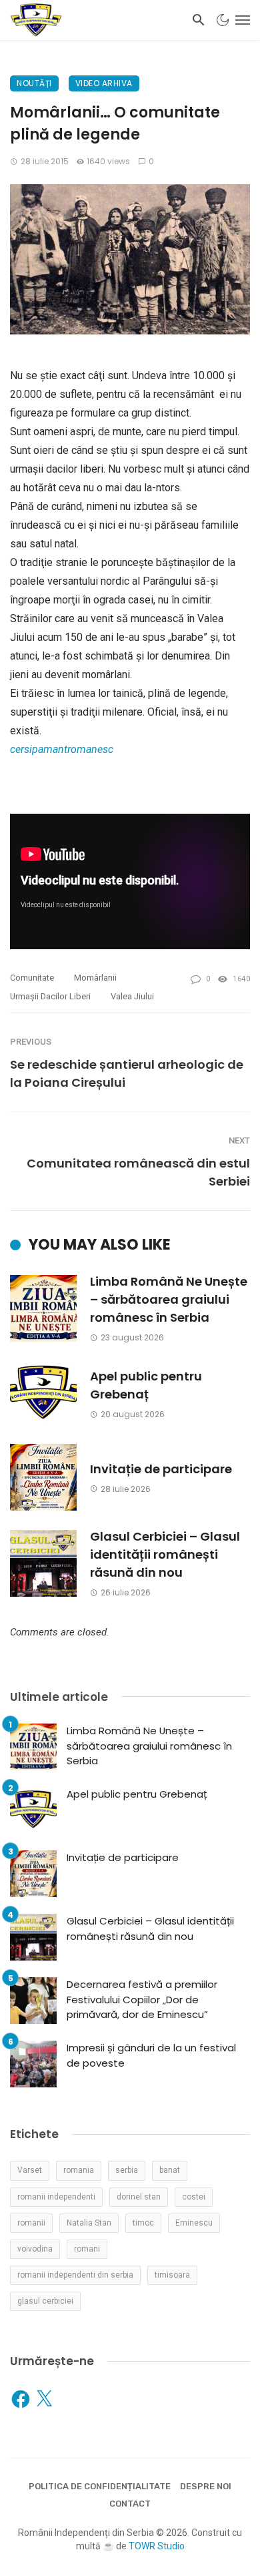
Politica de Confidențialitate (100, 2486)
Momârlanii (95, 978)
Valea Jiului (132, 996)
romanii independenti (56, 2197)
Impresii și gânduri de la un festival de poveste (151, 2055)
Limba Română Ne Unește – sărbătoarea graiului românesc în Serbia (169, 1299)
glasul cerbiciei (45, 2301)
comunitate (32, 978)
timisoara (172, 2275)
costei (194, 2197)
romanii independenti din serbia (75, 2275)
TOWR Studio (157, 2546)
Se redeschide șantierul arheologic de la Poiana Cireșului (127, 1073)
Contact (130, 2504)
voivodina (35, 2249)
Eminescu (194, 2223)
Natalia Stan (89, 2223)
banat (170, 2170)
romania (79, 2170)
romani (87, 2249)
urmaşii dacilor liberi (50, 996)
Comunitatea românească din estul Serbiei (138, 1172)
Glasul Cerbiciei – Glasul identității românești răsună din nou (165, 1554)
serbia (127, 2170)
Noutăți (34, 83)
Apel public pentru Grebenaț (146, 1385)
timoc (143, 2223)
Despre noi (206, 2486)
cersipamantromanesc (62, 749)
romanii (31, 2223)
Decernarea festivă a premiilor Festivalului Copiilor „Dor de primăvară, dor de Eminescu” (142, 1999)
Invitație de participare (161, 1469)
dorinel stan (139, 2197)
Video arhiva (104, 83)
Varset (30, 2170)
